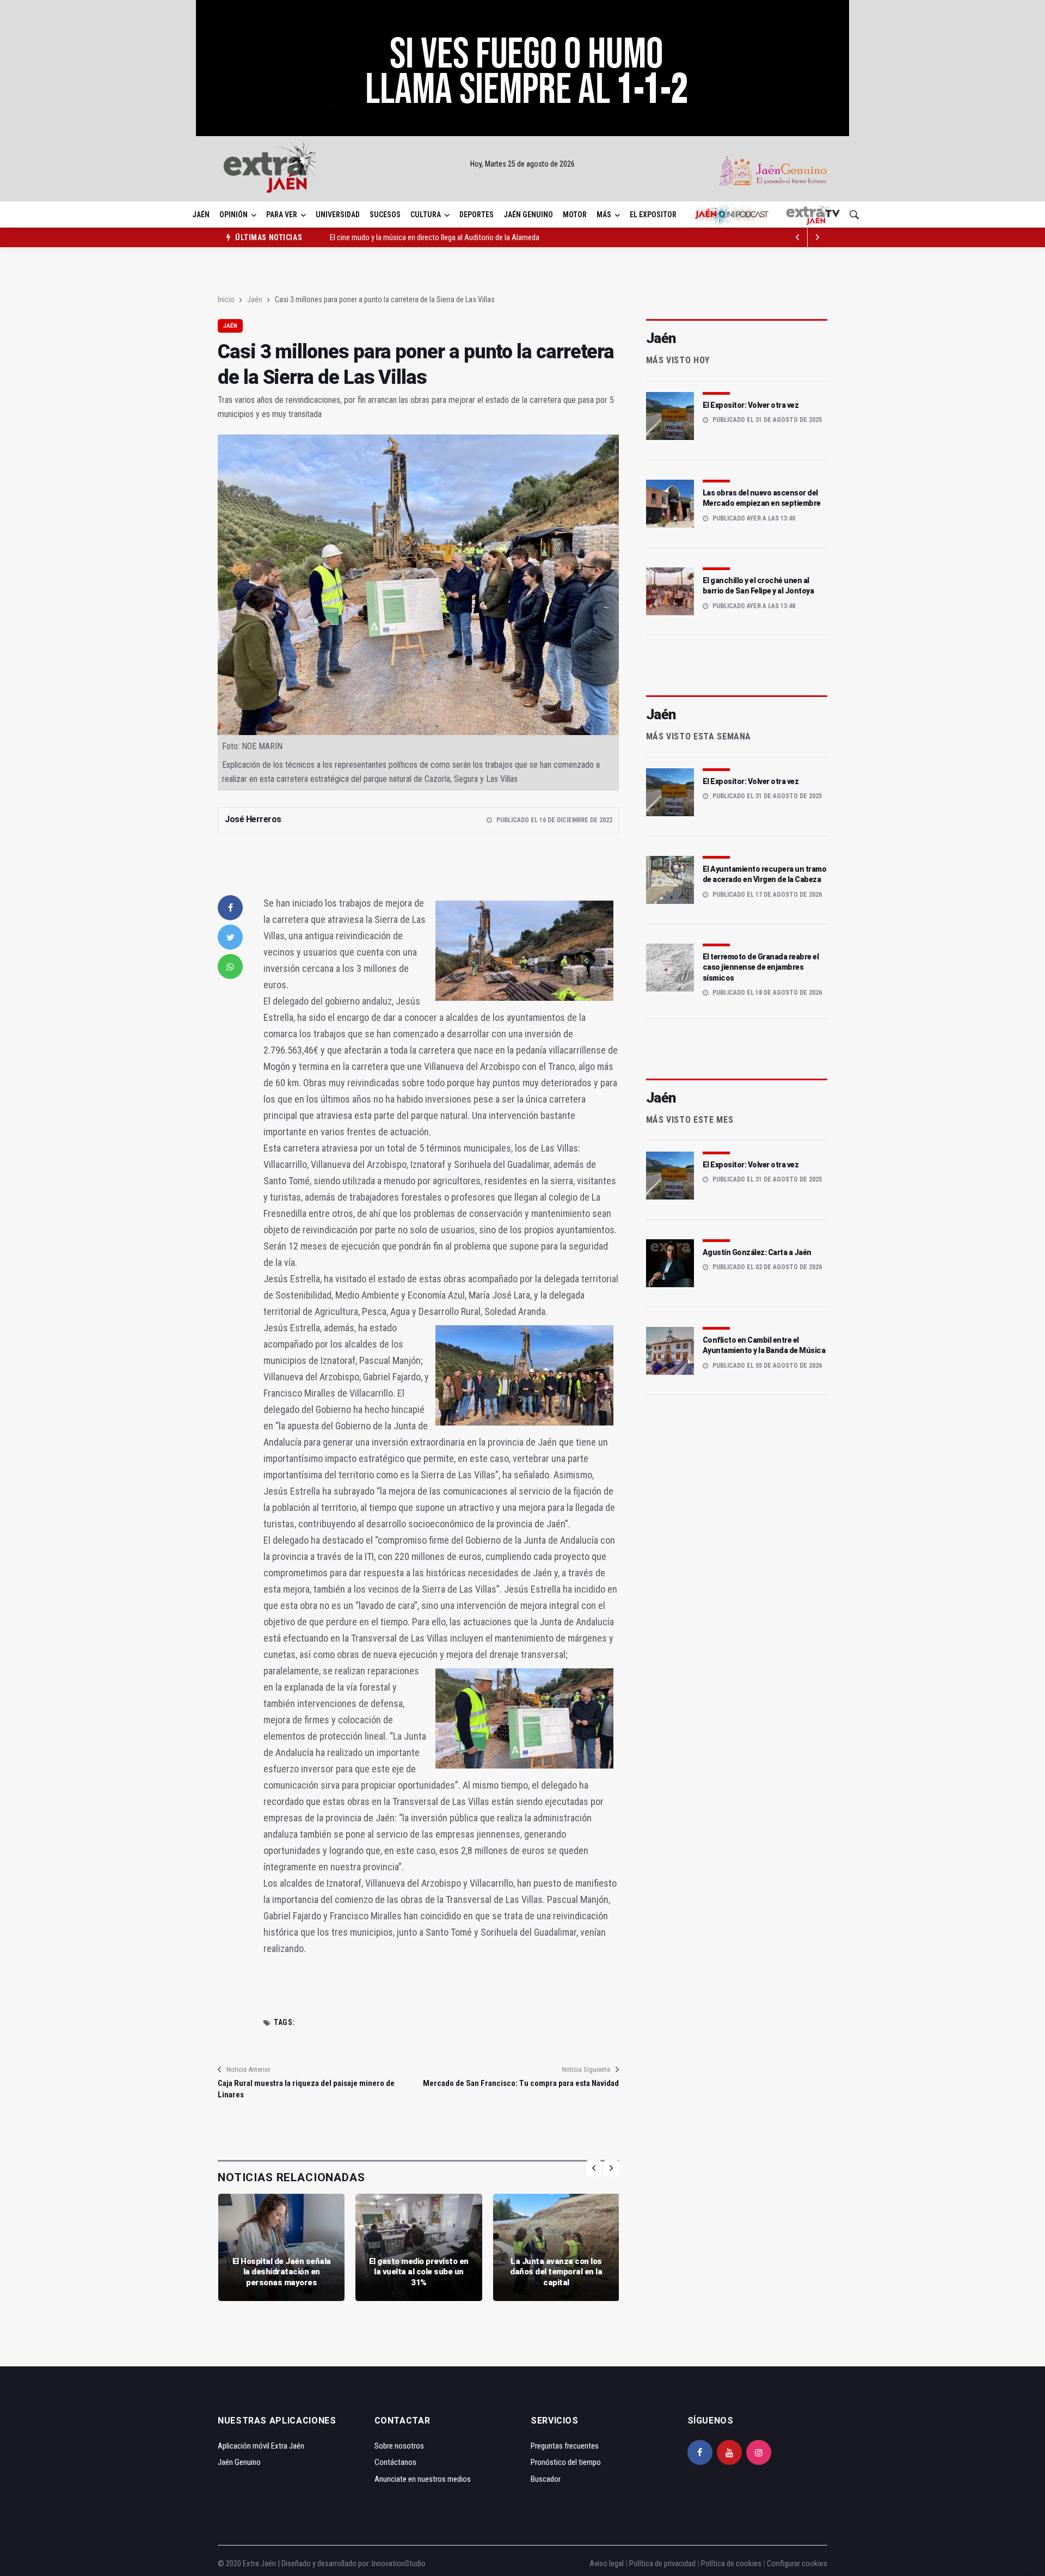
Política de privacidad (662, 2563)
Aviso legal (607, 2563)
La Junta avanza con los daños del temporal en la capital (556, 2272)
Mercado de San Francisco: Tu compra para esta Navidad (521, 2083)
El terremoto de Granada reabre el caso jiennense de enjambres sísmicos (761, 967)
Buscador (546, 2479)
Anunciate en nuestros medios (423, 2479)
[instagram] (759, 2452)
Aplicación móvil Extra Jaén (261, 2446)
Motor (575, 215)
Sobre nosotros (399, 2446)
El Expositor (653, 215)
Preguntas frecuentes (565, 2446)
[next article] (798, 237)
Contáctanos (395, 2462)
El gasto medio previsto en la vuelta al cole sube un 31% (419, 2272)
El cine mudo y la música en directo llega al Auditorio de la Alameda (435, 237)
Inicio (226, 299)
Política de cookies (731, 2563)
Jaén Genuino (528, 215)
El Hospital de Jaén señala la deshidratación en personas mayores (282, 2272)
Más (604, 215)
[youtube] (729, 2452)
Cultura (426, 215)
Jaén (201, 215)
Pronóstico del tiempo (566, 2462)
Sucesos (385, 215)
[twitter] (230, 937)
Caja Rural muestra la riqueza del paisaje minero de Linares (306, 2089)
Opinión (233, 215)
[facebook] (230, 908)
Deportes (477, 215)
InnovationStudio (399, 2563)
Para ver (282, 215)
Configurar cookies (797, 2563)
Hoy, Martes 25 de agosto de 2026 (522, 164)
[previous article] (817, 237)
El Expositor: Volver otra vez (751, 405)
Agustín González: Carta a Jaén (757, 1252)
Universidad (338, 215)
